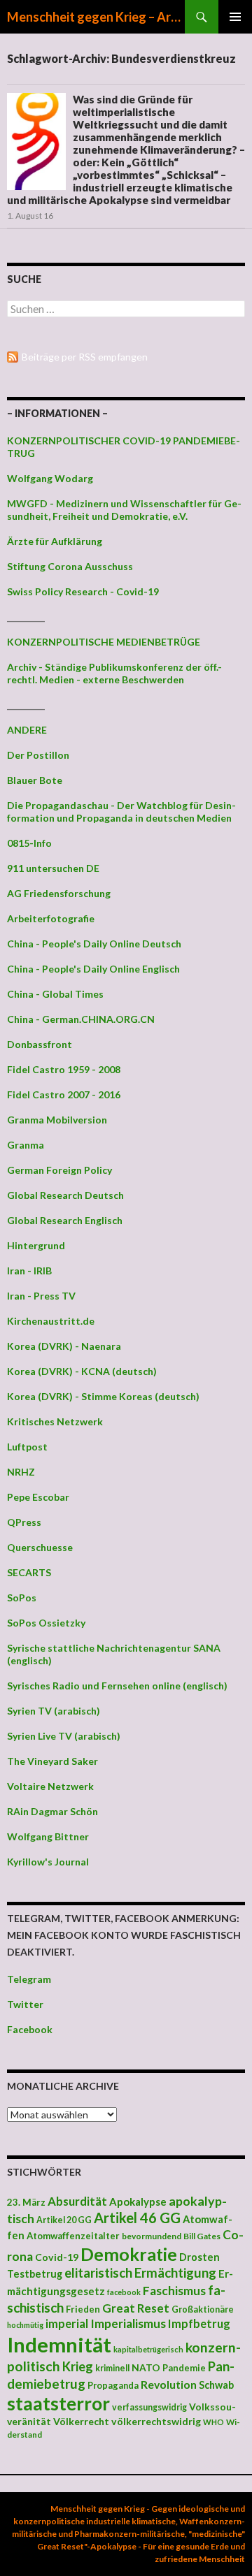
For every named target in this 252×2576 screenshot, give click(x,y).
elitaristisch (98, 2273)
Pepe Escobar (38, 1497)
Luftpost (27, 1447)
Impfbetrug (199, 2323)
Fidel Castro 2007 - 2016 (64, 1094)
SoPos (22, 1598)
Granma (26, 1145)
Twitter (25, 2004)
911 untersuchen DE (53, 868)
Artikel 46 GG (137, 2218)
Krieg (78, 2366)
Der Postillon (38, 755)
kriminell (112, 2368)
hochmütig (25, 2325)
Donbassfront (40, 1044)
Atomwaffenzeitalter (73, 2236)
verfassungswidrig (149, 2407)
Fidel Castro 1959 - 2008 (64, 1069)
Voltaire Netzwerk (50, 1786)
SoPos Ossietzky (46, 1623)
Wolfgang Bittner (48, 1836)
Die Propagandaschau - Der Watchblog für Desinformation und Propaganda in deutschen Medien (121, 812)
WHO (213, 2422)
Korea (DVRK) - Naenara (64, 1346)
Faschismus (174, 2291)
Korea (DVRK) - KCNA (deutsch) (82, 1371)
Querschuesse (40, 1547)
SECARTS (29, 1572)
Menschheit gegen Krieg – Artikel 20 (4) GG (96, 17)
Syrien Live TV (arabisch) (64, 1736)
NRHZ (21, 1472)
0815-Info (29, 843)
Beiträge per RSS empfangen (85, 357)
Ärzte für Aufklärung (55, 541)
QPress (24, 1522)
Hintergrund (36, 1245)
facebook (124, 2292)
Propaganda (113, 2385)
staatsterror (58, 2403)
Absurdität (77, 2201)
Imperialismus (128, 2323)
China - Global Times (55, 994)
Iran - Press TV (41, 1296)
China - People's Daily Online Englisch (93, 969)
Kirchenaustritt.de (51, 1321)
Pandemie (184, 2368)
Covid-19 (57, 2257)
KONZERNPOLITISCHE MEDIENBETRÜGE (104, 642)
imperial (67, 2323)
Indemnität (59, 2344)
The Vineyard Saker (52, 1761)
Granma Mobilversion (57, 1120)
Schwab (216, 2385)
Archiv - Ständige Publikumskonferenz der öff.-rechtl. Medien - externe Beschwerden (114, 673)
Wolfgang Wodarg (50, 478)
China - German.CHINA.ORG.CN (81, 1019)
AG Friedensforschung (59, 893)
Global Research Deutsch (65, 1195)
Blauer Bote (35, 780)
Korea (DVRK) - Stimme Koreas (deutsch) (103, 1396)
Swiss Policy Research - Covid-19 (83, 591)
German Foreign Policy (59, 1170)
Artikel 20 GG (64, 2220)
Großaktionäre (203, 2309)
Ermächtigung (175, 2273)
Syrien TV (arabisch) (54, 1711)
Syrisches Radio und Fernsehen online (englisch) (117, 1686)
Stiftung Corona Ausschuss (70, 566)
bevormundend (152, 2236)
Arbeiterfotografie (51, 918)
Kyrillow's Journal (48, 1862)
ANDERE (27, 730)
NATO (146, 2368)
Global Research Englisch (65, 1220)
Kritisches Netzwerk (55, 1421)
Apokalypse (138, 2202)
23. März (26, 2202)
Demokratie (129, 2254)
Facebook (30, 2029)
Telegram (29, 1979)
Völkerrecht (81, 2421)
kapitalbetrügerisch (148, 2349)
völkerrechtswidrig (156, 2421)
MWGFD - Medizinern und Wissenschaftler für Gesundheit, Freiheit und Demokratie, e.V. (124, 510)
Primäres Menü (235, 17)
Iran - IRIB (29, 1271)
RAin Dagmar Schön (52, 1811)
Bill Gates (202, 2236)
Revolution (169, 2384)
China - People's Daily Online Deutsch (94, 944)
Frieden (83, 2309)
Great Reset (136, 2308)
